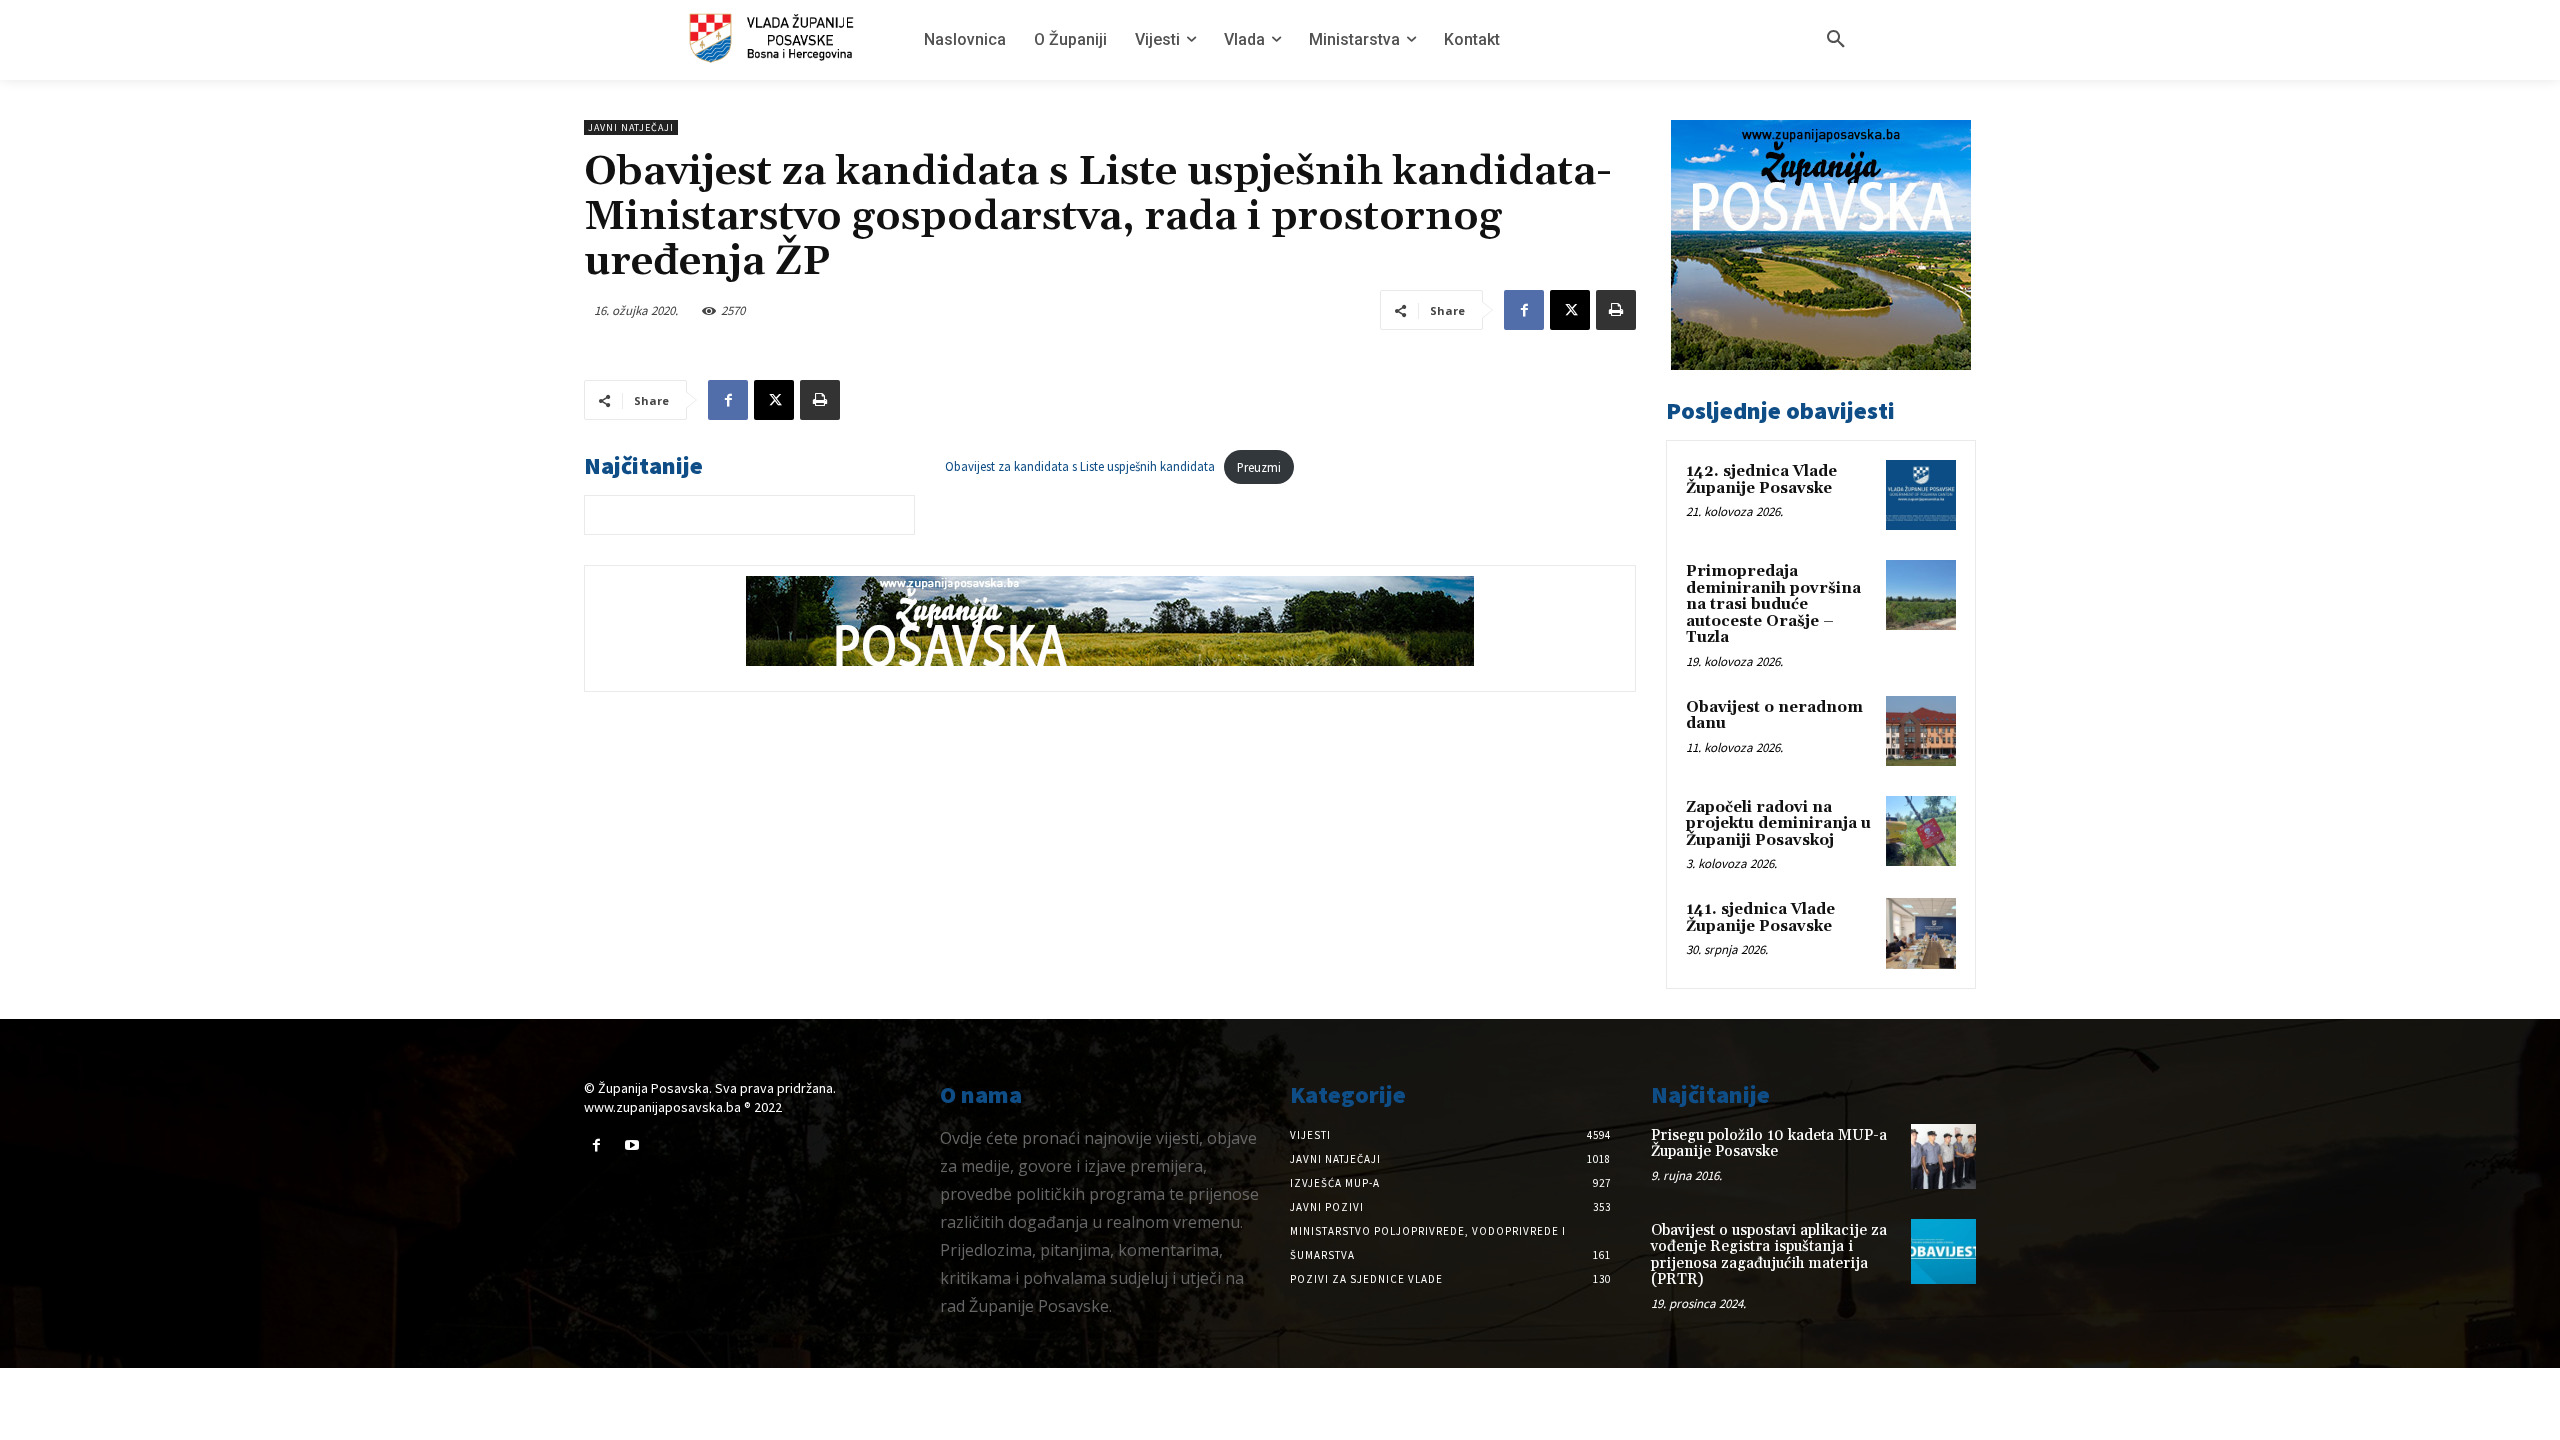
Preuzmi (1259, 467)
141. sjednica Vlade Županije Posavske (1760, 918)
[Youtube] (631, 1145)
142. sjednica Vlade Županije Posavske (1761, 480)
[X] (1570, 310)
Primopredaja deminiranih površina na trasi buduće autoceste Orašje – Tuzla (1773, 604)
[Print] (1616, 310)
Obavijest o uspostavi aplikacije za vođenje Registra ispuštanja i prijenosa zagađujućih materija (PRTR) (1769, 1255)
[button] (1836, 40)
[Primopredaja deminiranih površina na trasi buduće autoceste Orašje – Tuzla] (1921, 595)
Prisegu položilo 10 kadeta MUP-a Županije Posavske (1769, 1144)
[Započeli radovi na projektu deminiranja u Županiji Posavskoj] (1921, 831)
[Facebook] (1524, 310)
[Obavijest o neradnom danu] (1921, 731)
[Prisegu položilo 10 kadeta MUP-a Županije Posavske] (1943, 1156)
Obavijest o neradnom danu (1774, 716)
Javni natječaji (631, 127)
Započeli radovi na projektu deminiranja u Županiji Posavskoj (1778, 824)
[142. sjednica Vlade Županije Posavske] (1921, 495)
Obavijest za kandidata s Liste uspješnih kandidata (1080, 467)
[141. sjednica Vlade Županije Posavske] (1921, 933)
